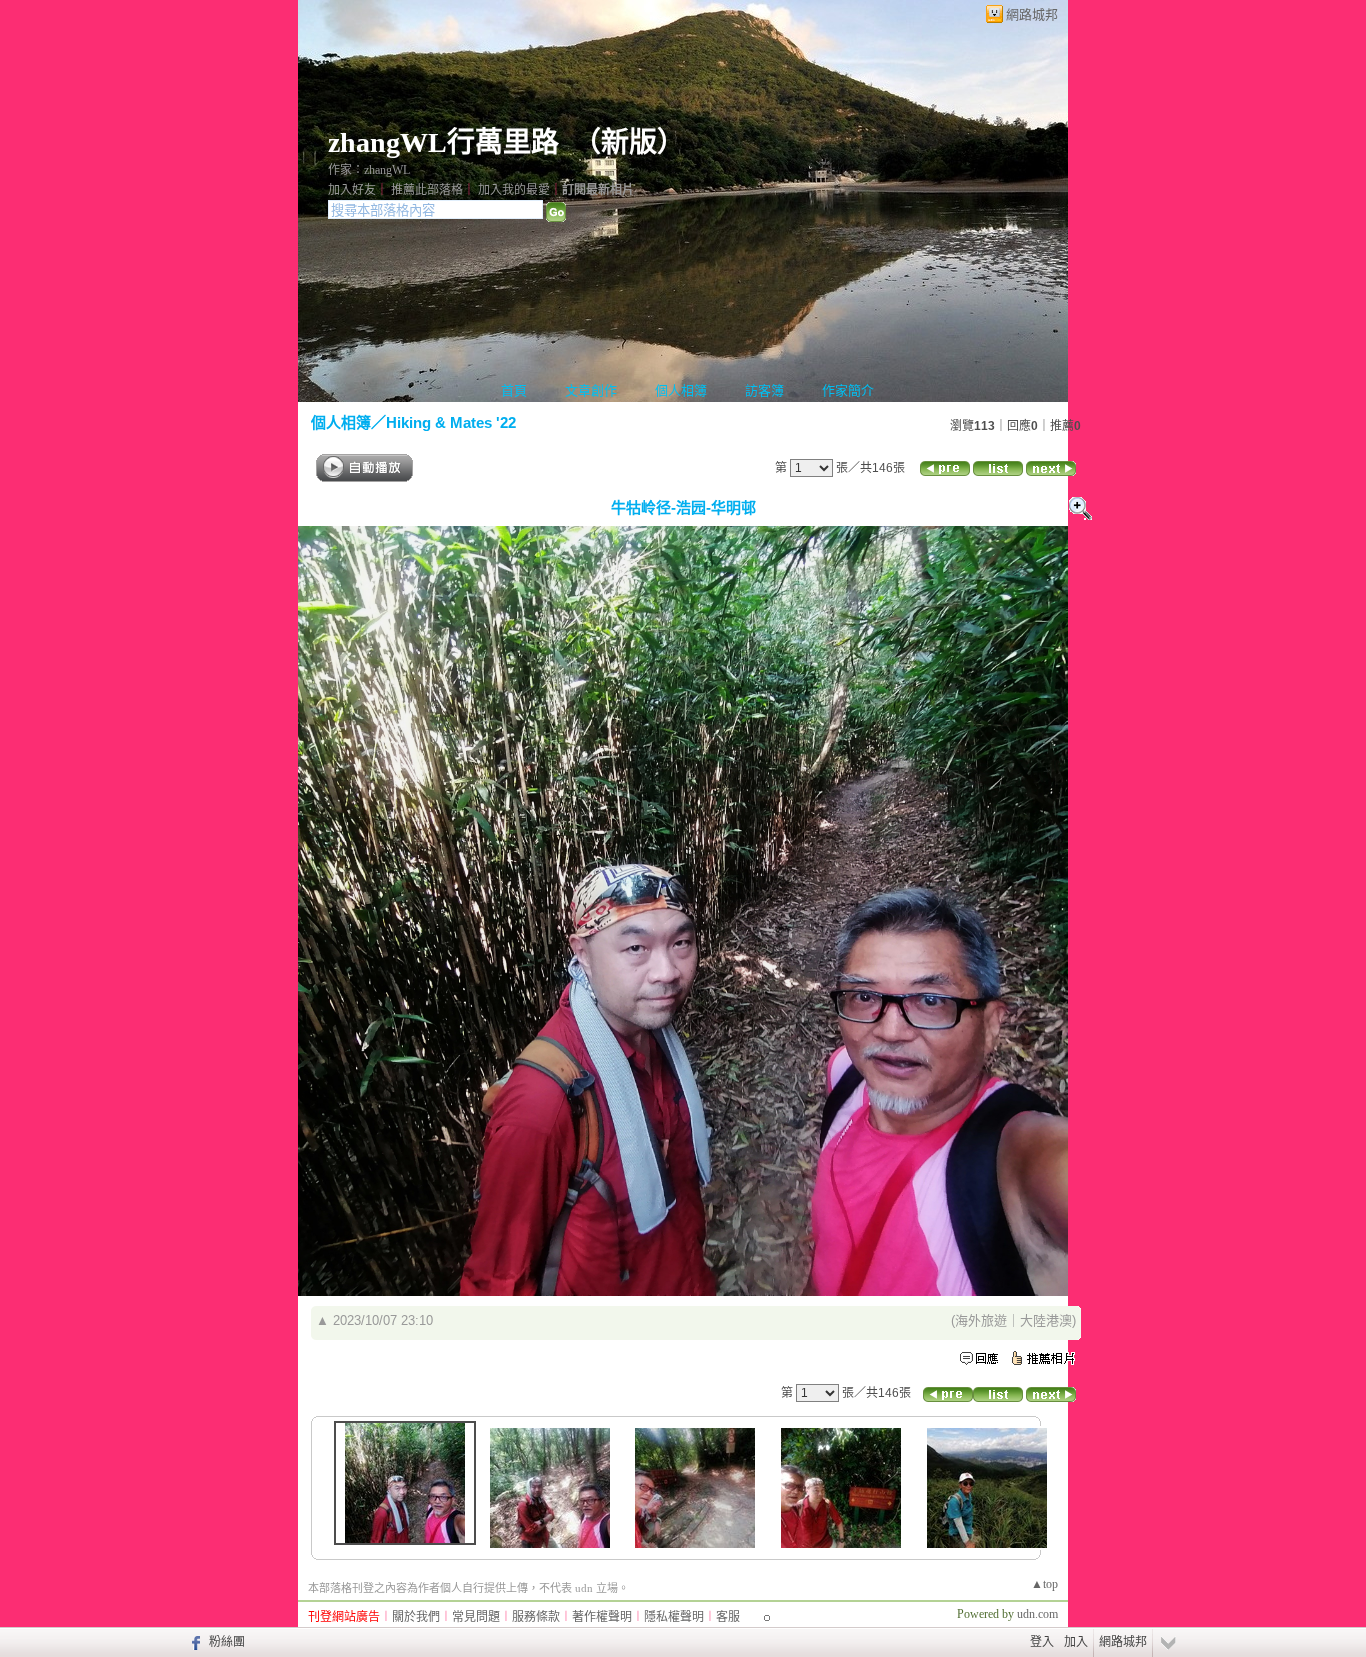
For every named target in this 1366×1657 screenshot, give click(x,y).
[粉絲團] (193, 1642)
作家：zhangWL (369, 170)
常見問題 (476, 1617)
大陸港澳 (1046, 1320)
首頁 (514, 390)
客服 (728, 1617)
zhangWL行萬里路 (443, 142)
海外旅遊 (981, 1320)
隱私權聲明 (674, 1617)
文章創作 (591, 390)
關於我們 (416, 1617)
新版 (629, 142)
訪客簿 (764, 390)
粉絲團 (227, 1642)
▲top (1044, 1584)
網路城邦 (1032, 14)
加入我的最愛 (514, 190)
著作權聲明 (602, 1617)
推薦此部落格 (427, 190)
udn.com (1037, 1614)
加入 (1076, 1642)
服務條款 (536, 1617)
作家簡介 (848, 390)
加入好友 (352, 190)
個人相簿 (681, 390)
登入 (1042, 1642)
